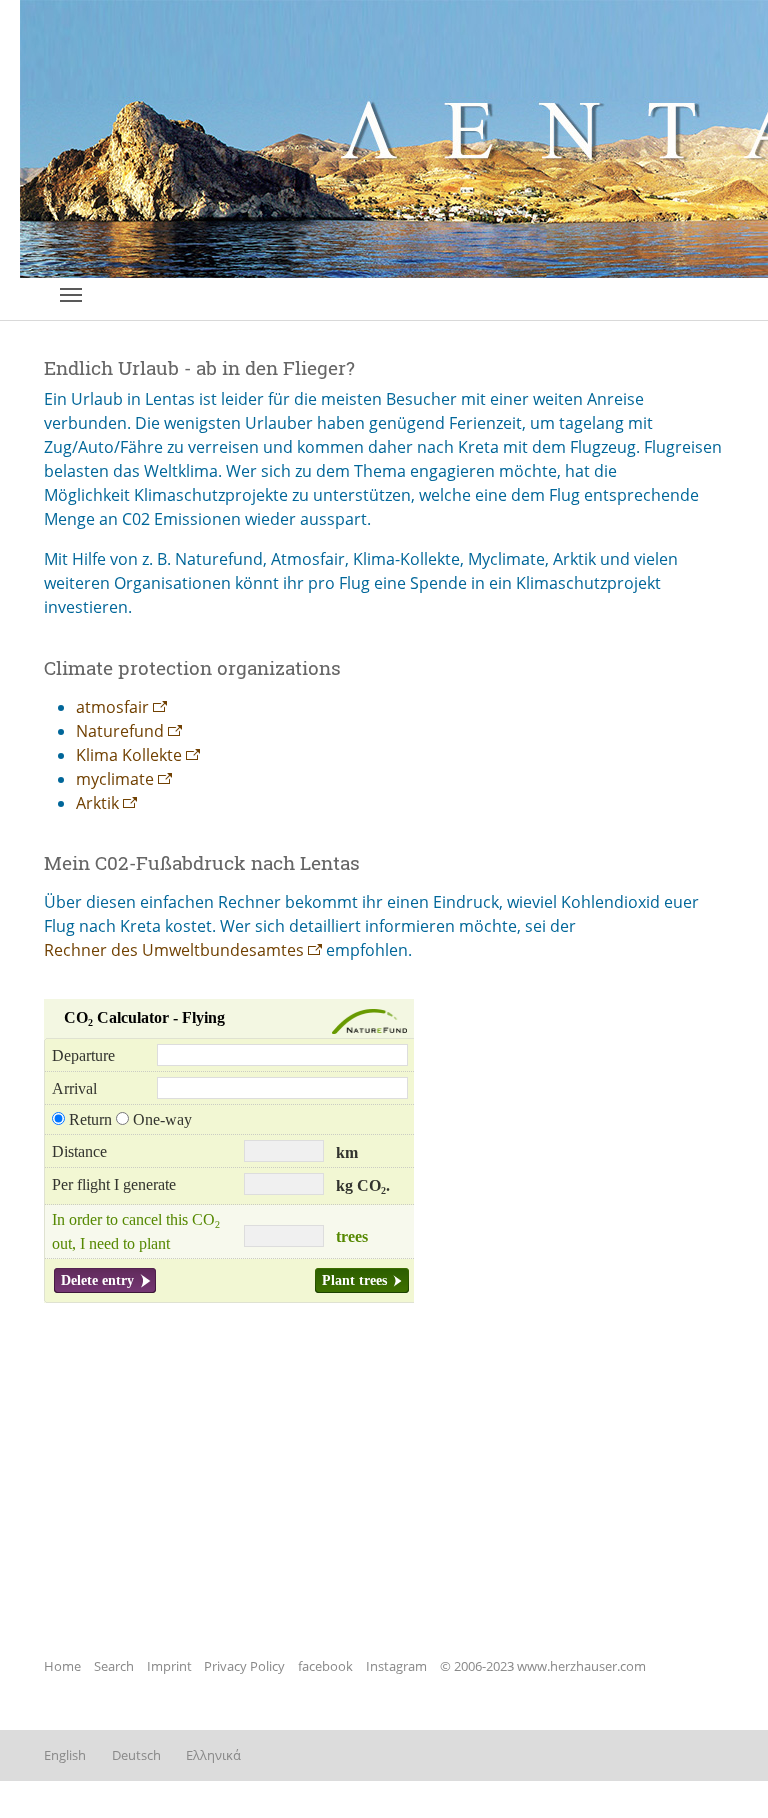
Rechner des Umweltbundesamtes (174, 950)
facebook (325, 1666)
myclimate (115, 779)
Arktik (97, 803)
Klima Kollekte (129, 755)
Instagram (396, 1666)
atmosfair (112, 707)
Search (114, 1666)
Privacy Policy (244, 1666)
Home (62, 1666)
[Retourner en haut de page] (724, 1774)
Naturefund (120, 731)
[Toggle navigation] (71, 295)
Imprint (169, 1666)
